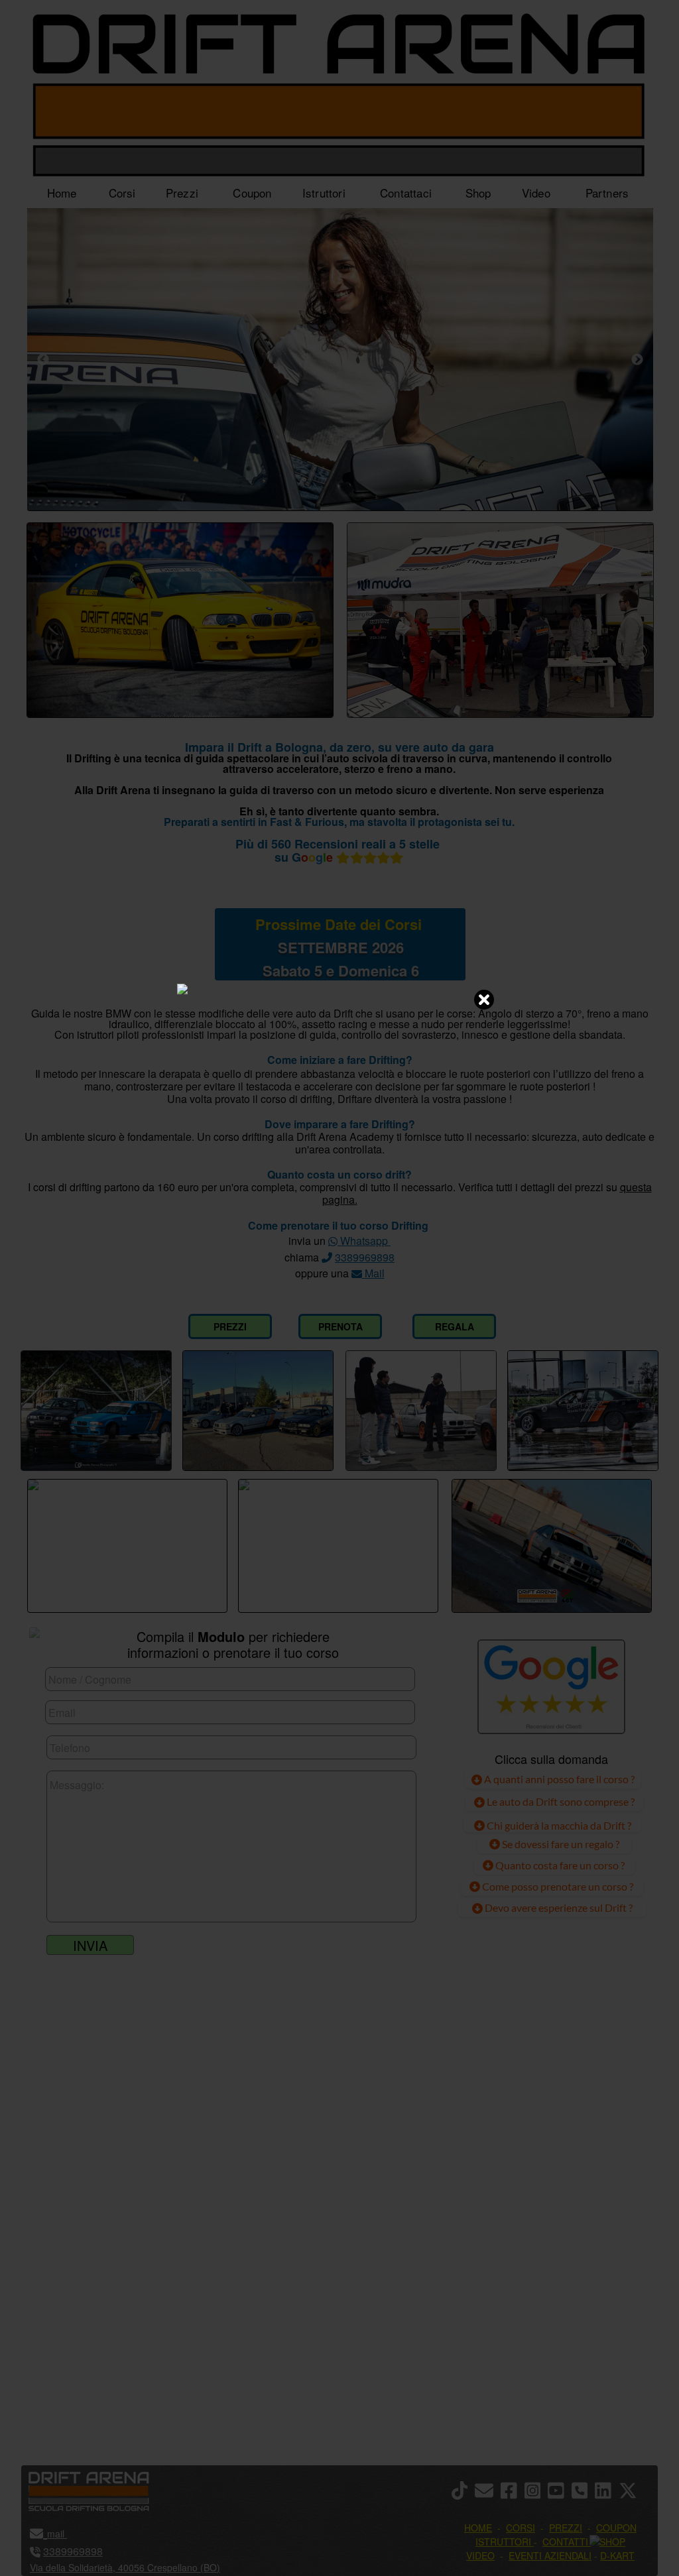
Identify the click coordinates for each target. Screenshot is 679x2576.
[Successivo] (637, 359)
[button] (632, 2491)
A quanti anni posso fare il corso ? (558, 1779)
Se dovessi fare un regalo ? (560, 1844)
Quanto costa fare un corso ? (560, 1865)
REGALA (455, 1326)
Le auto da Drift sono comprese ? (560, 1801)
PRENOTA (340, 1326)
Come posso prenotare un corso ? (558, 1886)
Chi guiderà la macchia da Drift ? (558, 1825)
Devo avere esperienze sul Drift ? (558, 1907)
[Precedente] (43, 359)
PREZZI (230, 1326)
